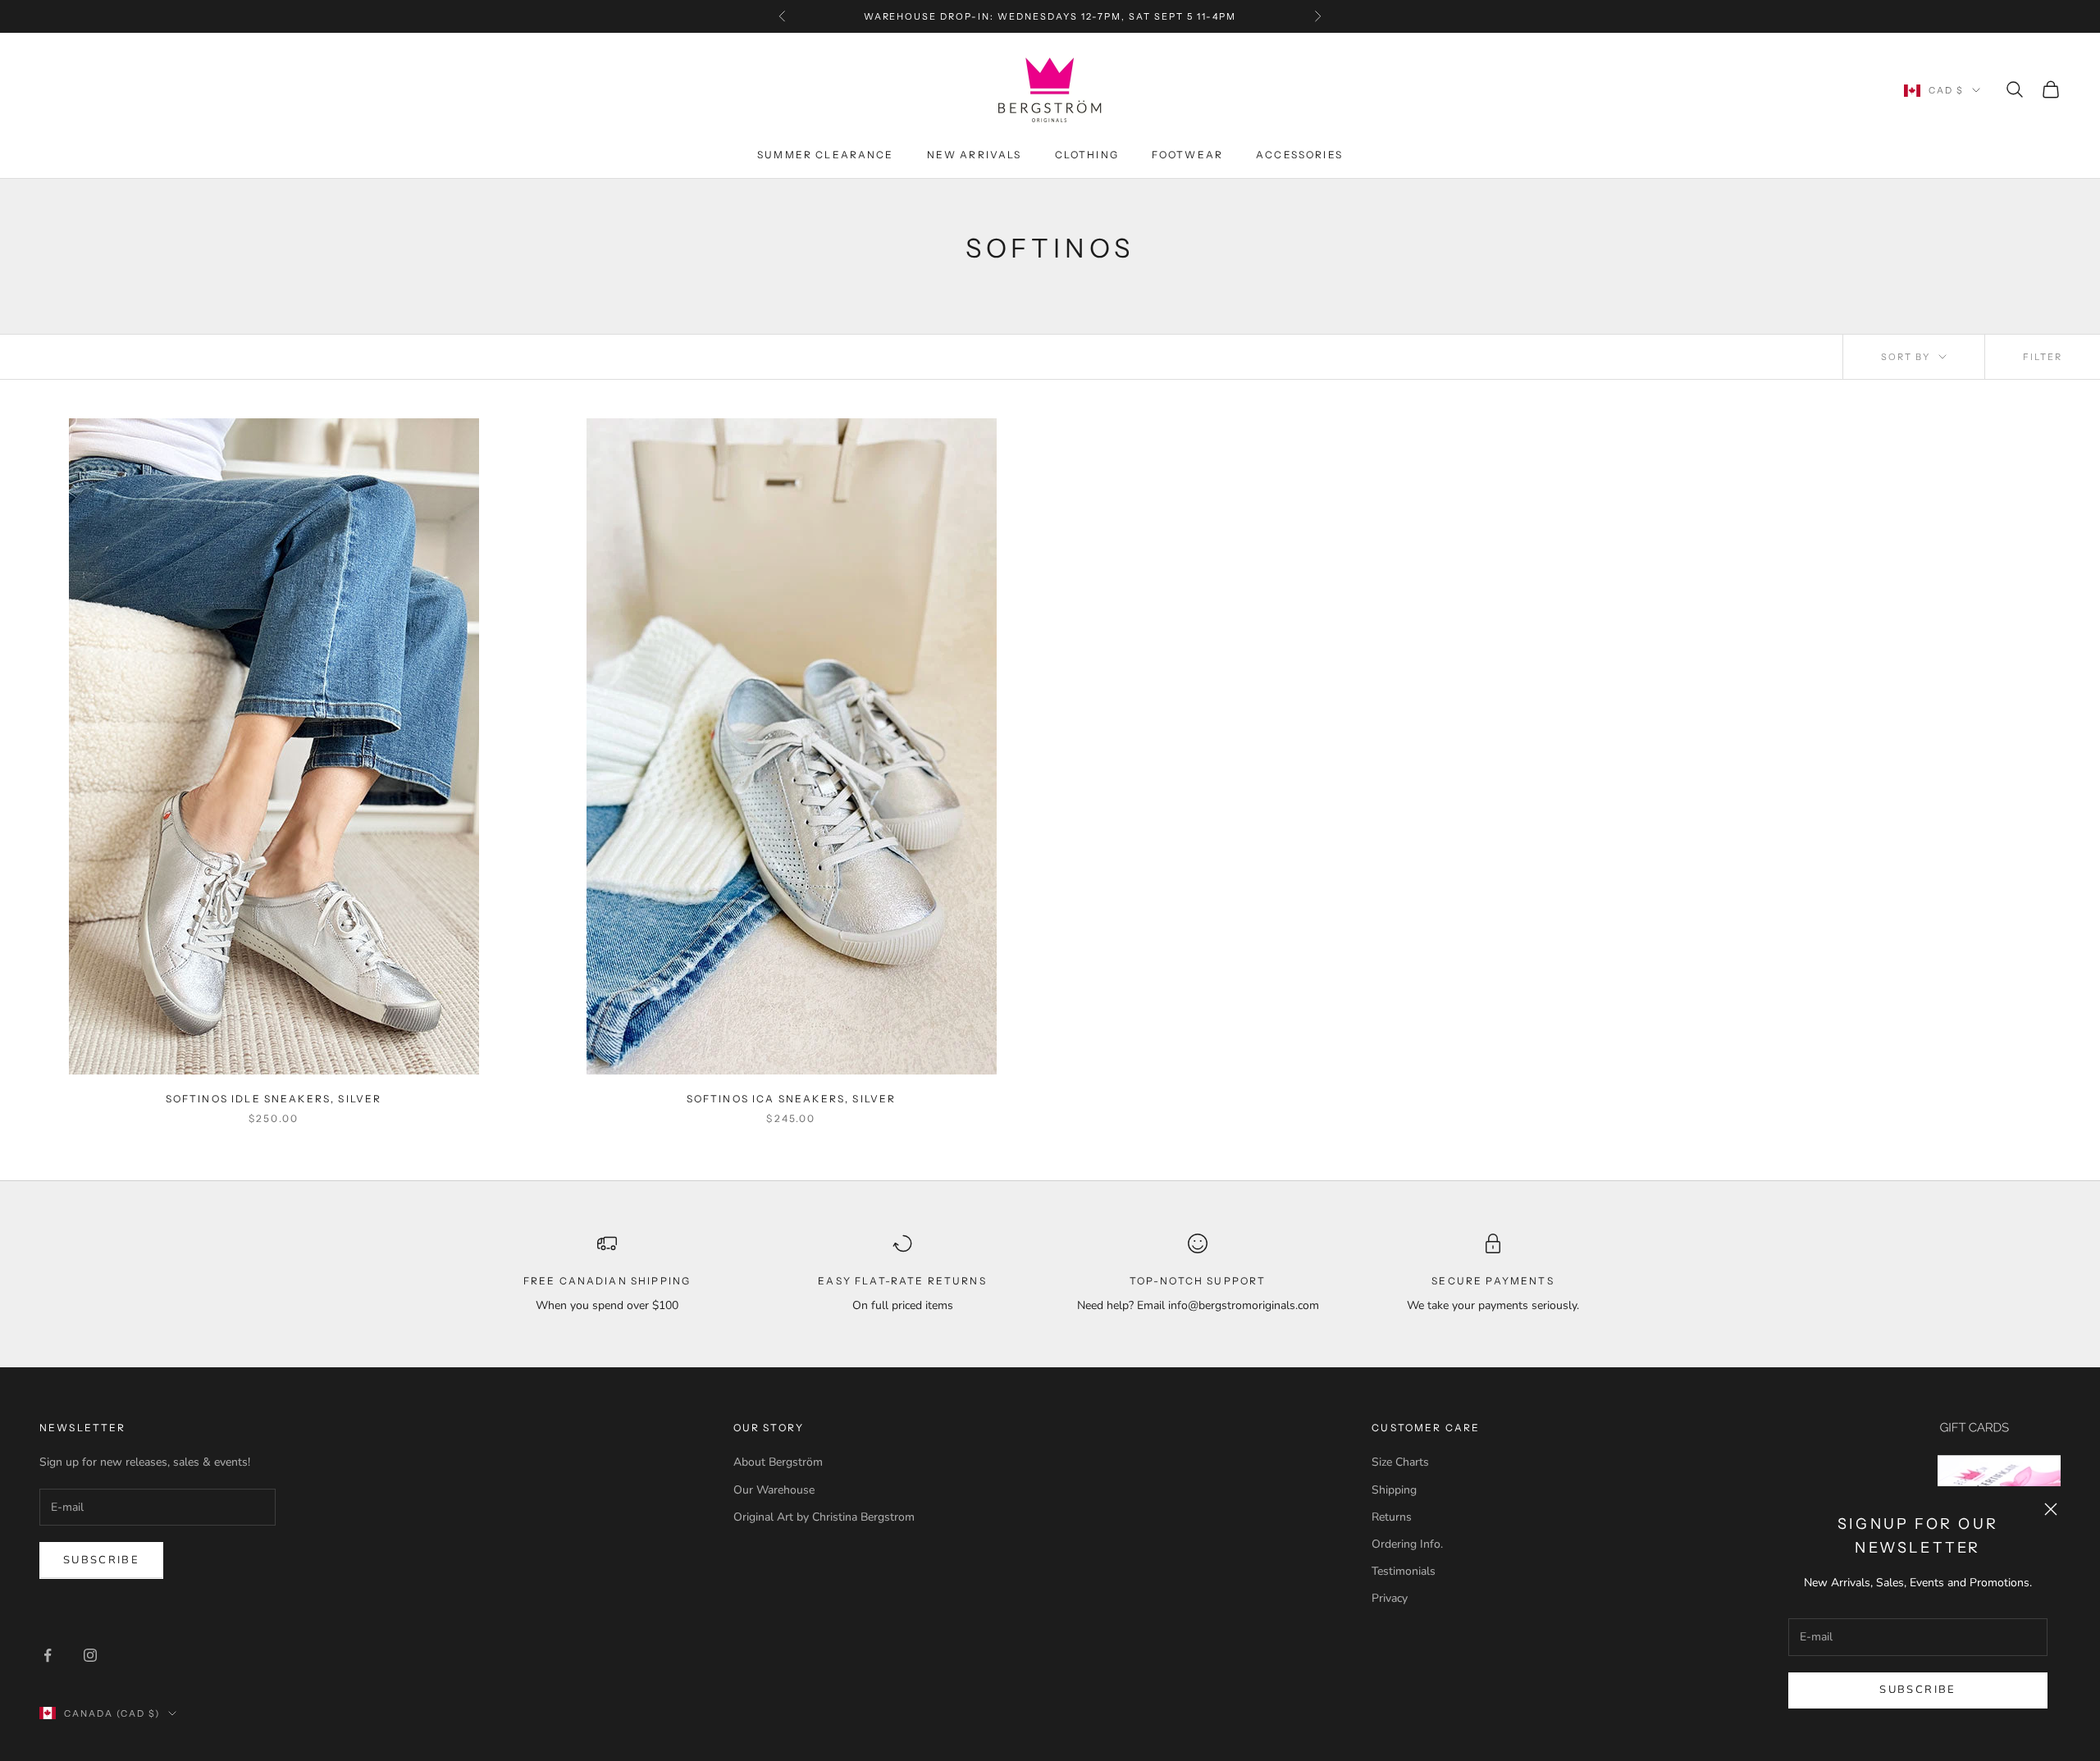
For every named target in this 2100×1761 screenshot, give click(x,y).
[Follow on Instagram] (90, 1655)
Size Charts (1400, 1462)
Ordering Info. (1407, 1544)
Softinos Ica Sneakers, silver (792, 1099)
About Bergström (778, 1462)
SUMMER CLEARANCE (826, 155)
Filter (2043, 357)
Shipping (1394, 1490)
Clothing (1087, 155)
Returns (1392, 1517)
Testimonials (1404, 1571)
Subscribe (1917, 1690)
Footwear (1187, 155)
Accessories (1299, 155)
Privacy (1390, 1598)
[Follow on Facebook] (48, 1655)
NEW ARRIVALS (975, 155)
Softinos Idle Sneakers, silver (274, 1099)
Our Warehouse (774, 1490)
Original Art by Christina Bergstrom (824, 1517)
